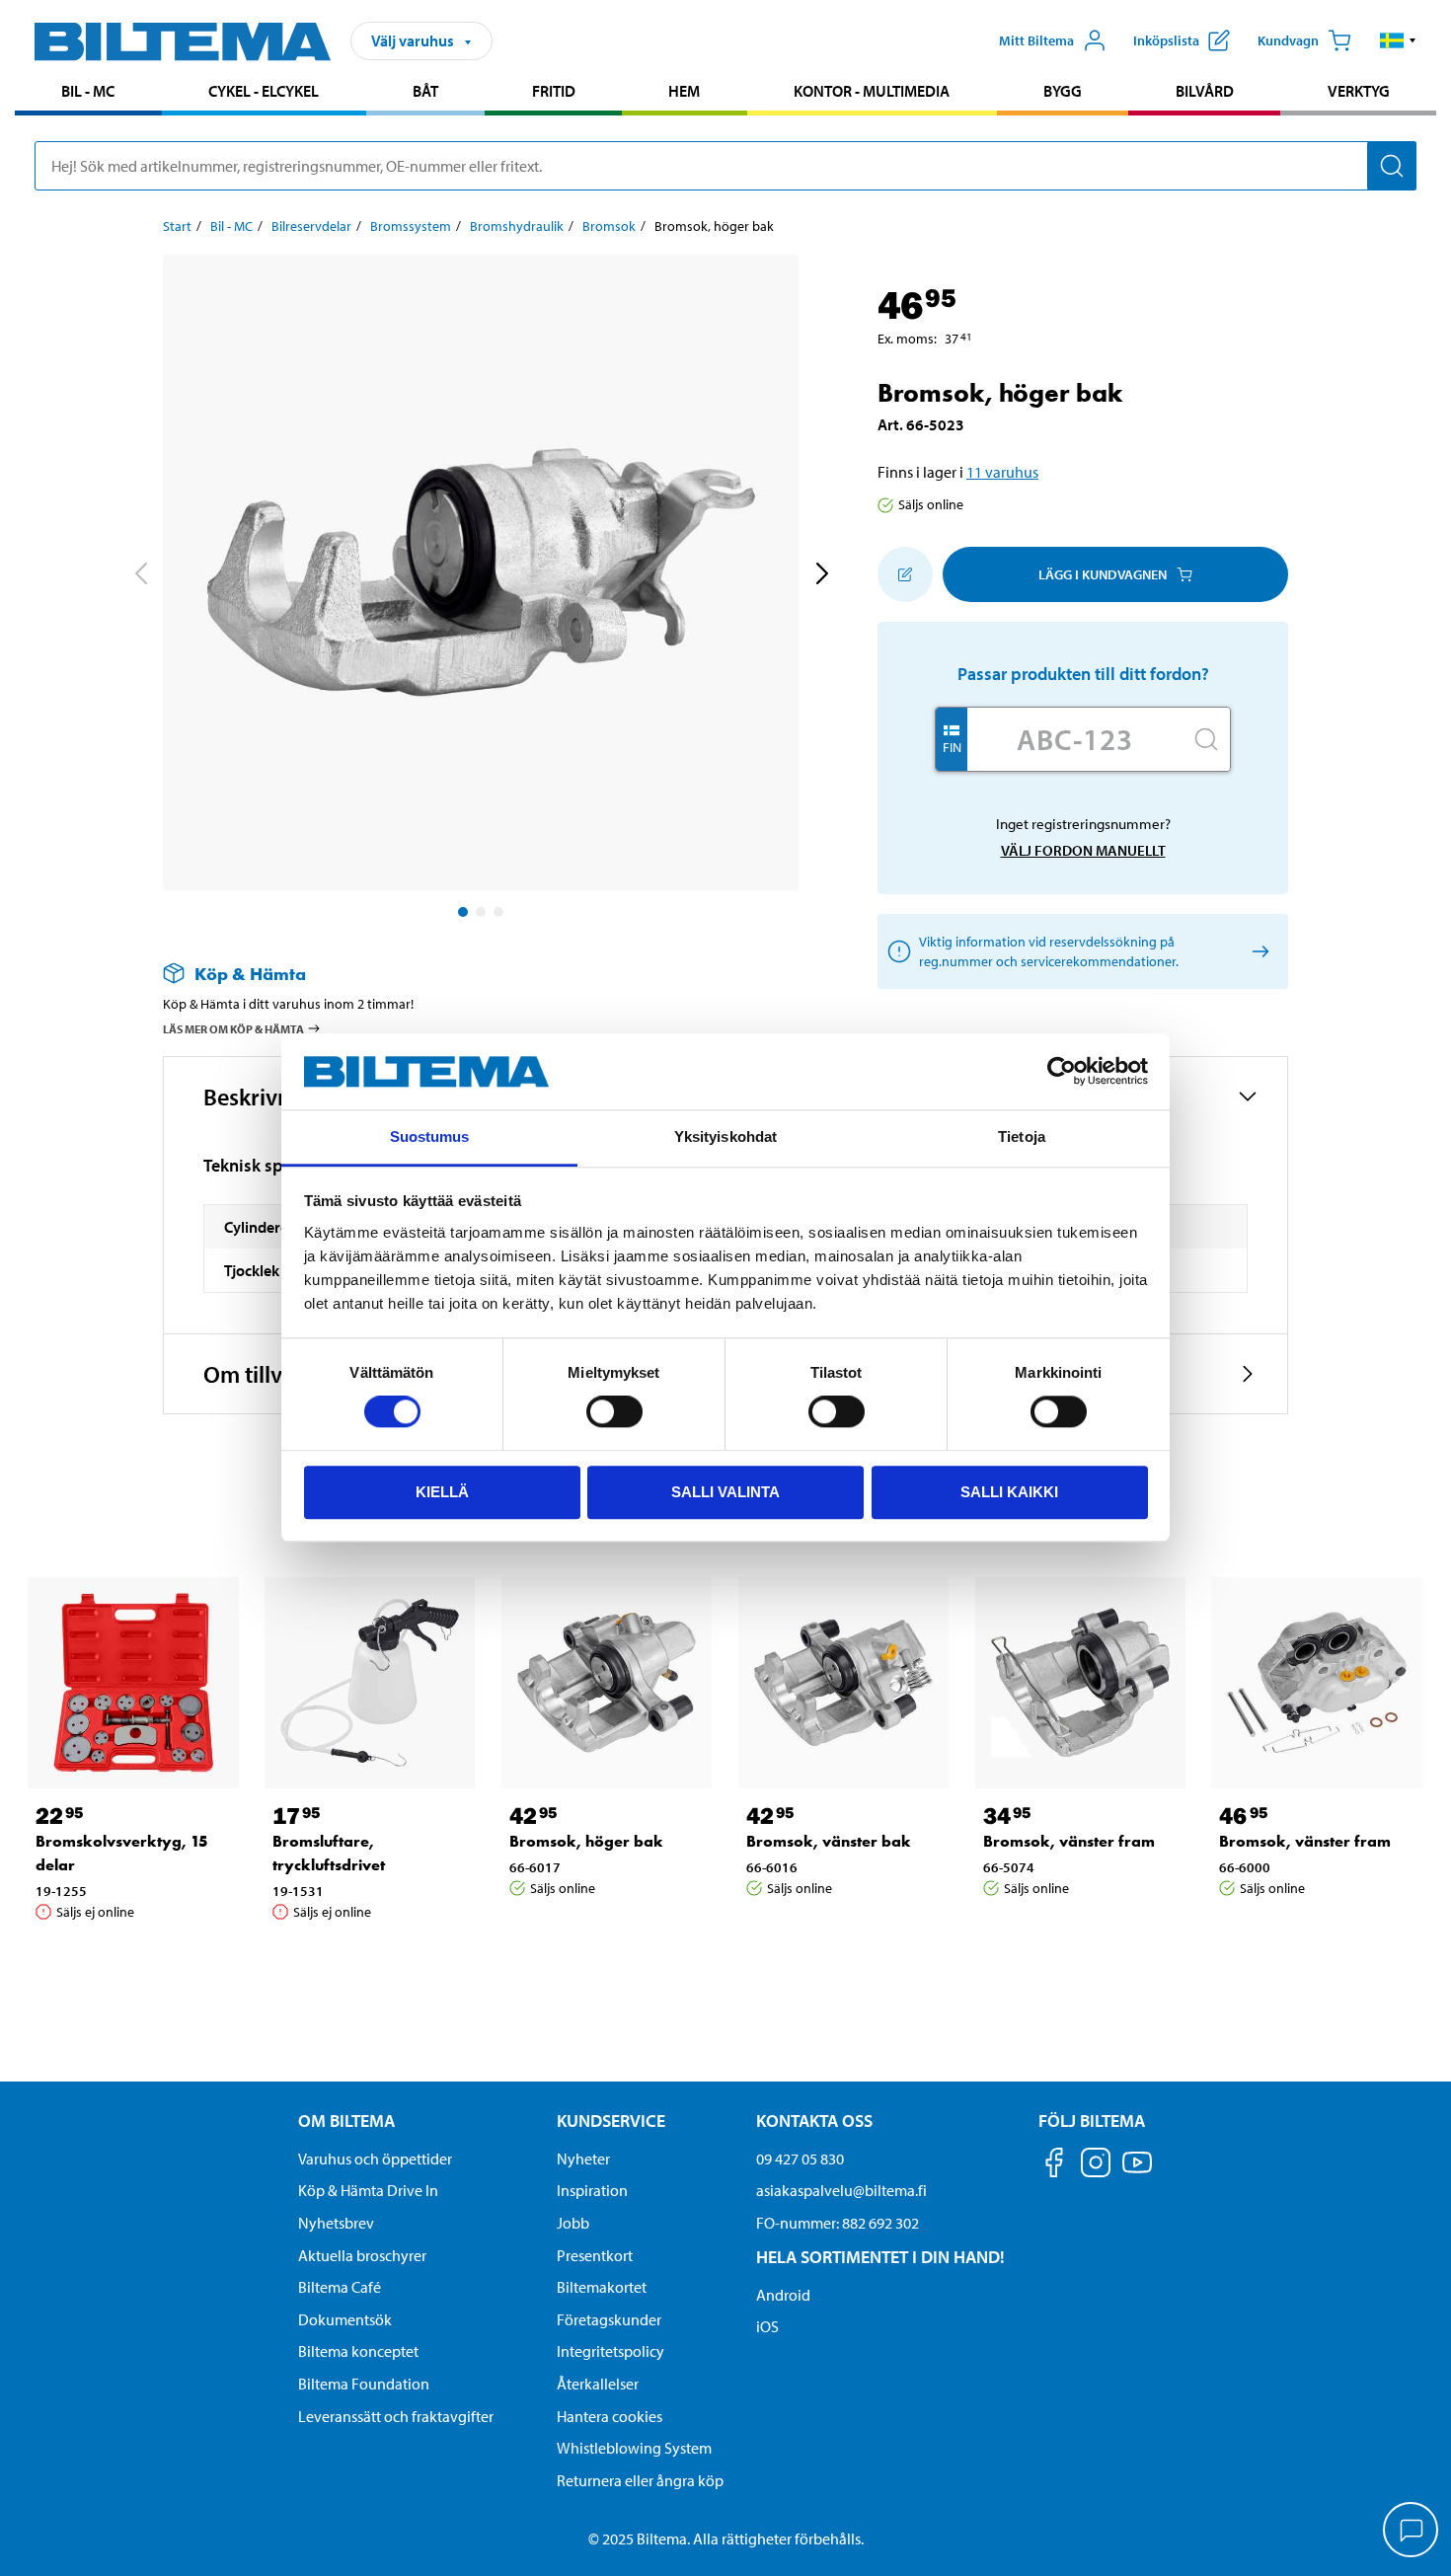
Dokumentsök (345, 2319)
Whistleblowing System (634, 2448)
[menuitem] (88, 93)
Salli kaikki (1009, 1492)
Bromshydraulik (517, 226)
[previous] (140, 576)
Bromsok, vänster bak (829, 1841)
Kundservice (611, 2121)
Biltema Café (340, 2287)
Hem (684, 91)
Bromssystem (411, 226)
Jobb (573, 2223)
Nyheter (583, 2159)
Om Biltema (346, 2121)
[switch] (614, 1411)
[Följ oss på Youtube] (1137, 2172)
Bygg (1063, 91)
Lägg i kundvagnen (1103, 574)
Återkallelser (598, 2384)
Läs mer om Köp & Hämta (233, 1029)
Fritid (554, 91)
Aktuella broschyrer (362, 2255)
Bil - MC (88, 91)
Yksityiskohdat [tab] (725, 1136)
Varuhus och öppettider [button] (375, 2159)
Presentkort (595, 2255)
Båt (425, 91)
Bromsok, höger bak (586, 1841)
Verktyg (1359, 91)
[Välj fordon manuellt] (1257, 952)
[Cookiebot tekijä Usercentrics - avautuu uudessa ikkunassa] (1062, 1072)
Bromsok (609, 226)
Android (783, 2295)
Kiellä (442, 1492)
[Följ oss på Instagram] (1096, 2166)
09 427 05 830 (800, 2159)
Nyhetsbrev (336, 2223)
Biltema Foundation (364, 2384)
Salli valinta (725, 1492)
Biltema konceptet (358, 2351)
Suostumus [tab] (430, 1136)
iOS (767, 2326)
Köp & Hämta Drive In (368, 2190)
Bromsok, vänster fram (1069, 1841)
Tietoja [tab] (1022, 1136)
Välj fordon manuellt (1083, 850)
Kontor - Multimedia (872, 91)
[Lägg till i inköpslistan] (905, 574)
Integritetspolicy (611, 2351)
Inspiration (592, 2190)
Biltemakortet (602, 2287)
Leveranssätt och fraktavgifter (396, 2416)
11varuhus (1002, 472)
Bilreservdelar (311, 226)
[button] (1398, 40)
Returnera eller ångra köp (640, 2480)
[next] (821, 576)
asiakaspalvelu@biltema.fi (841, 2190)
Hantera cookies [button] (610, 2416)
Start (177, 226)
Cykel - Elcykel (264, 91)
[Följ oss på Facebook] (1054, 2166)
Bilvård (1205, 91)
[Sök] (1392, 166)
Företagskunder (609, 2319)
